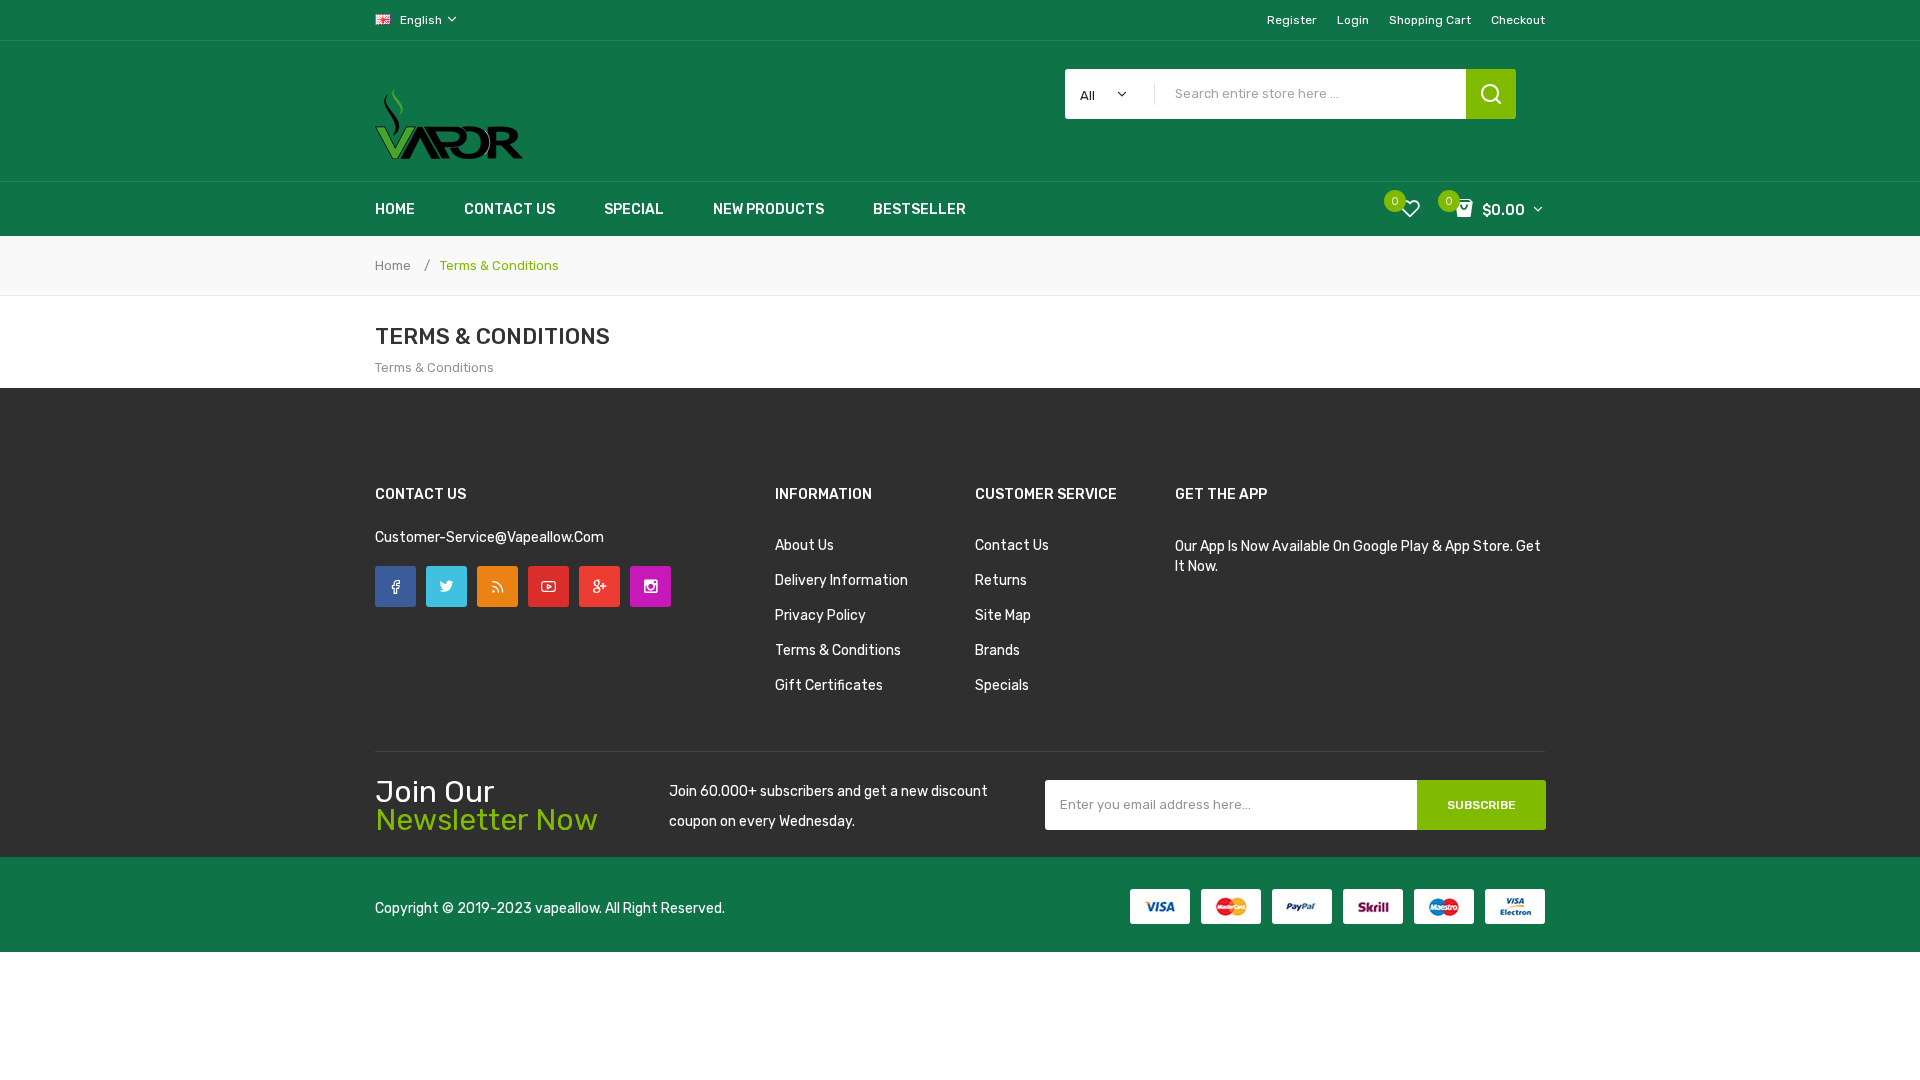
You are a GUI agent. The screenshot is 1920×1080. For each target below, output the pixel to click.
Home (393, 265)
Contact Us (1012, 545)
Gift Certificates (829, 685)
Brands (997, 650)
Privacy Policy (820, 615)
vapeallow (567, 908)
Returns (1001, 580)
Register (1292, 20)
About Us (804, 545)
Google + (599, 586)
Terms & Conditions (499, 265)
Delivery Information (841, 580)
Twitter (446, 586)
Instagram (650, 586)
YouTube (548, 586)
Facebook (395, 586)
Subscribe (1481, 805)
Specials (1002, 685)
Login (1353, 20)
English (422, 20)
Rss (497, 586)
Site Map (1003, 615)
